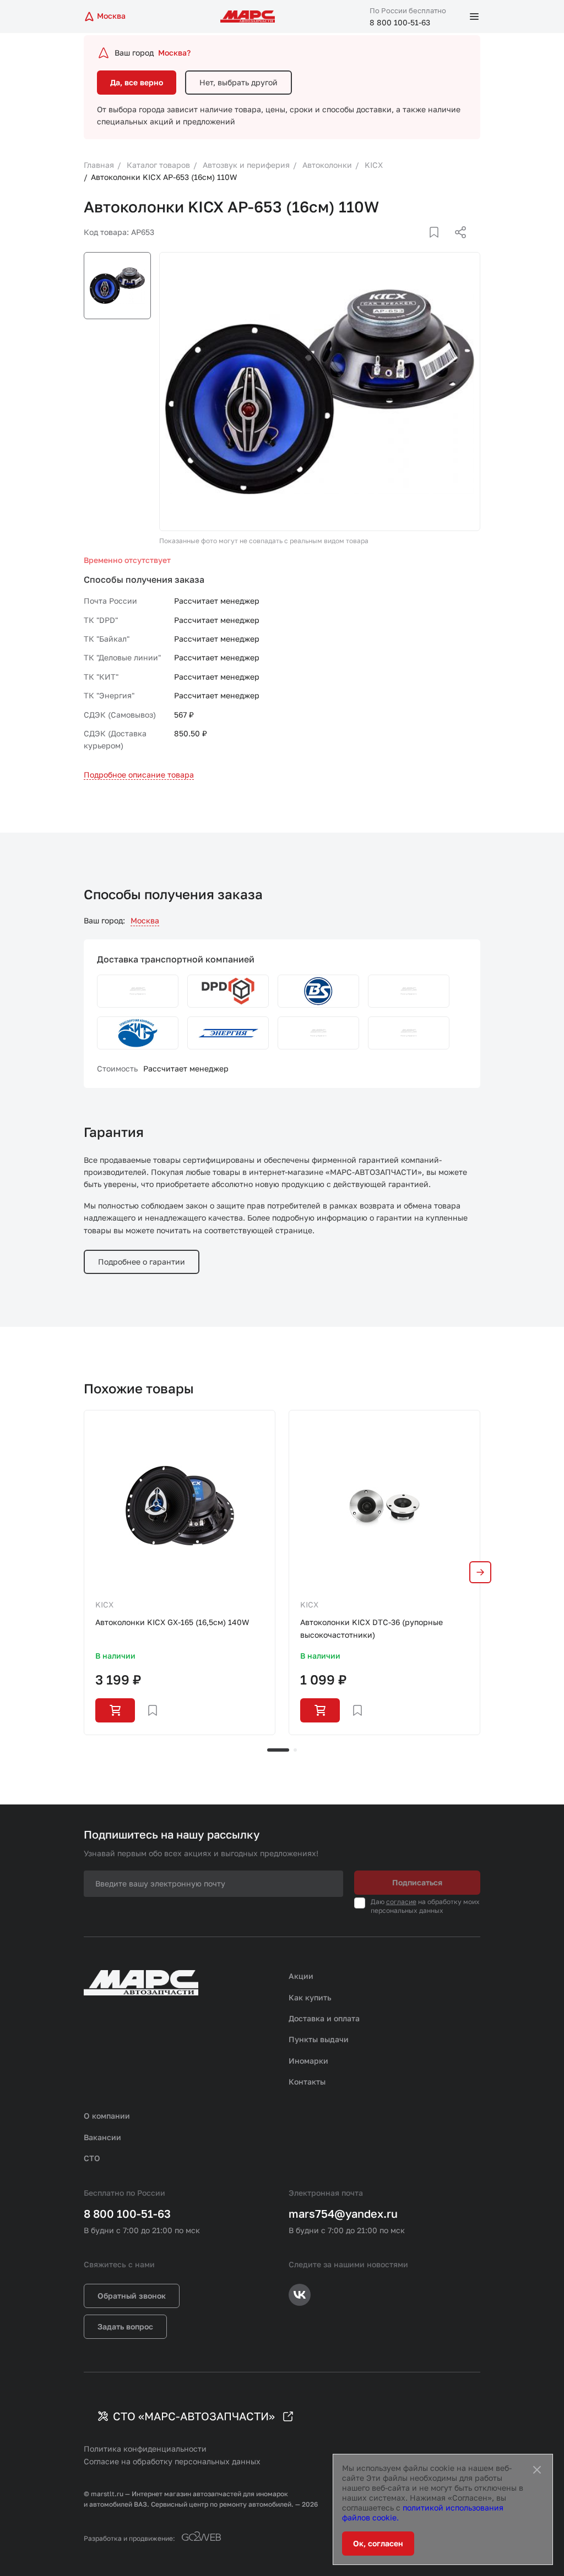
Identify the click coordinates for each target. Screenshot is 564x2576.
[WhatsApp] (457, 245)
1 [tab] (278, 1750)
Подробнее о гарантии (142, 1262)
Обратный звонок (132, 2296)
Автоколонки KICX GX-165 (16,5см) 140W (172, 1622)
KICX (104, 1604)
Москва (145, 920)
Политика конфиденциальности (145, 2449)
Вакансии (102, 2137)
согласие (401, 1902)
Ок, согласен (378, 2543)
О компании (107, 2116)
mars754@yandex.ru (343, 2213)
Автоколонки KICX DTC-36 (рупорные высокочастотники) (372, 1628)
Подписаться (417, 1882)
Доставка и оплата (324, 2018)
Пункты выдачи (319, 2039)
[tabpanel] (180, 1572)
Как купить (310, 1997)
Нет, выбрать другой (238, 82)
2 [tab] (295, 1750)
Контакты (307, 2082)
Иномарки (308, 2061)
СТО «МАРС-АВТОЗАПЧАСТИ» (194, 2416)
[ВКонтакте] (421, 245)
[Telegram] (404, 245)
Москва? (174, 53)
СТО (92, 2158)
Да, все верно (137, 82)
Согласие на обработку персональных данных (172, 2461)
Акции (301, 1976)
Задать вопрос (125, 2326)
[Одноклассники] (439, 245)
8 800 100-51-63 (400, 22)
